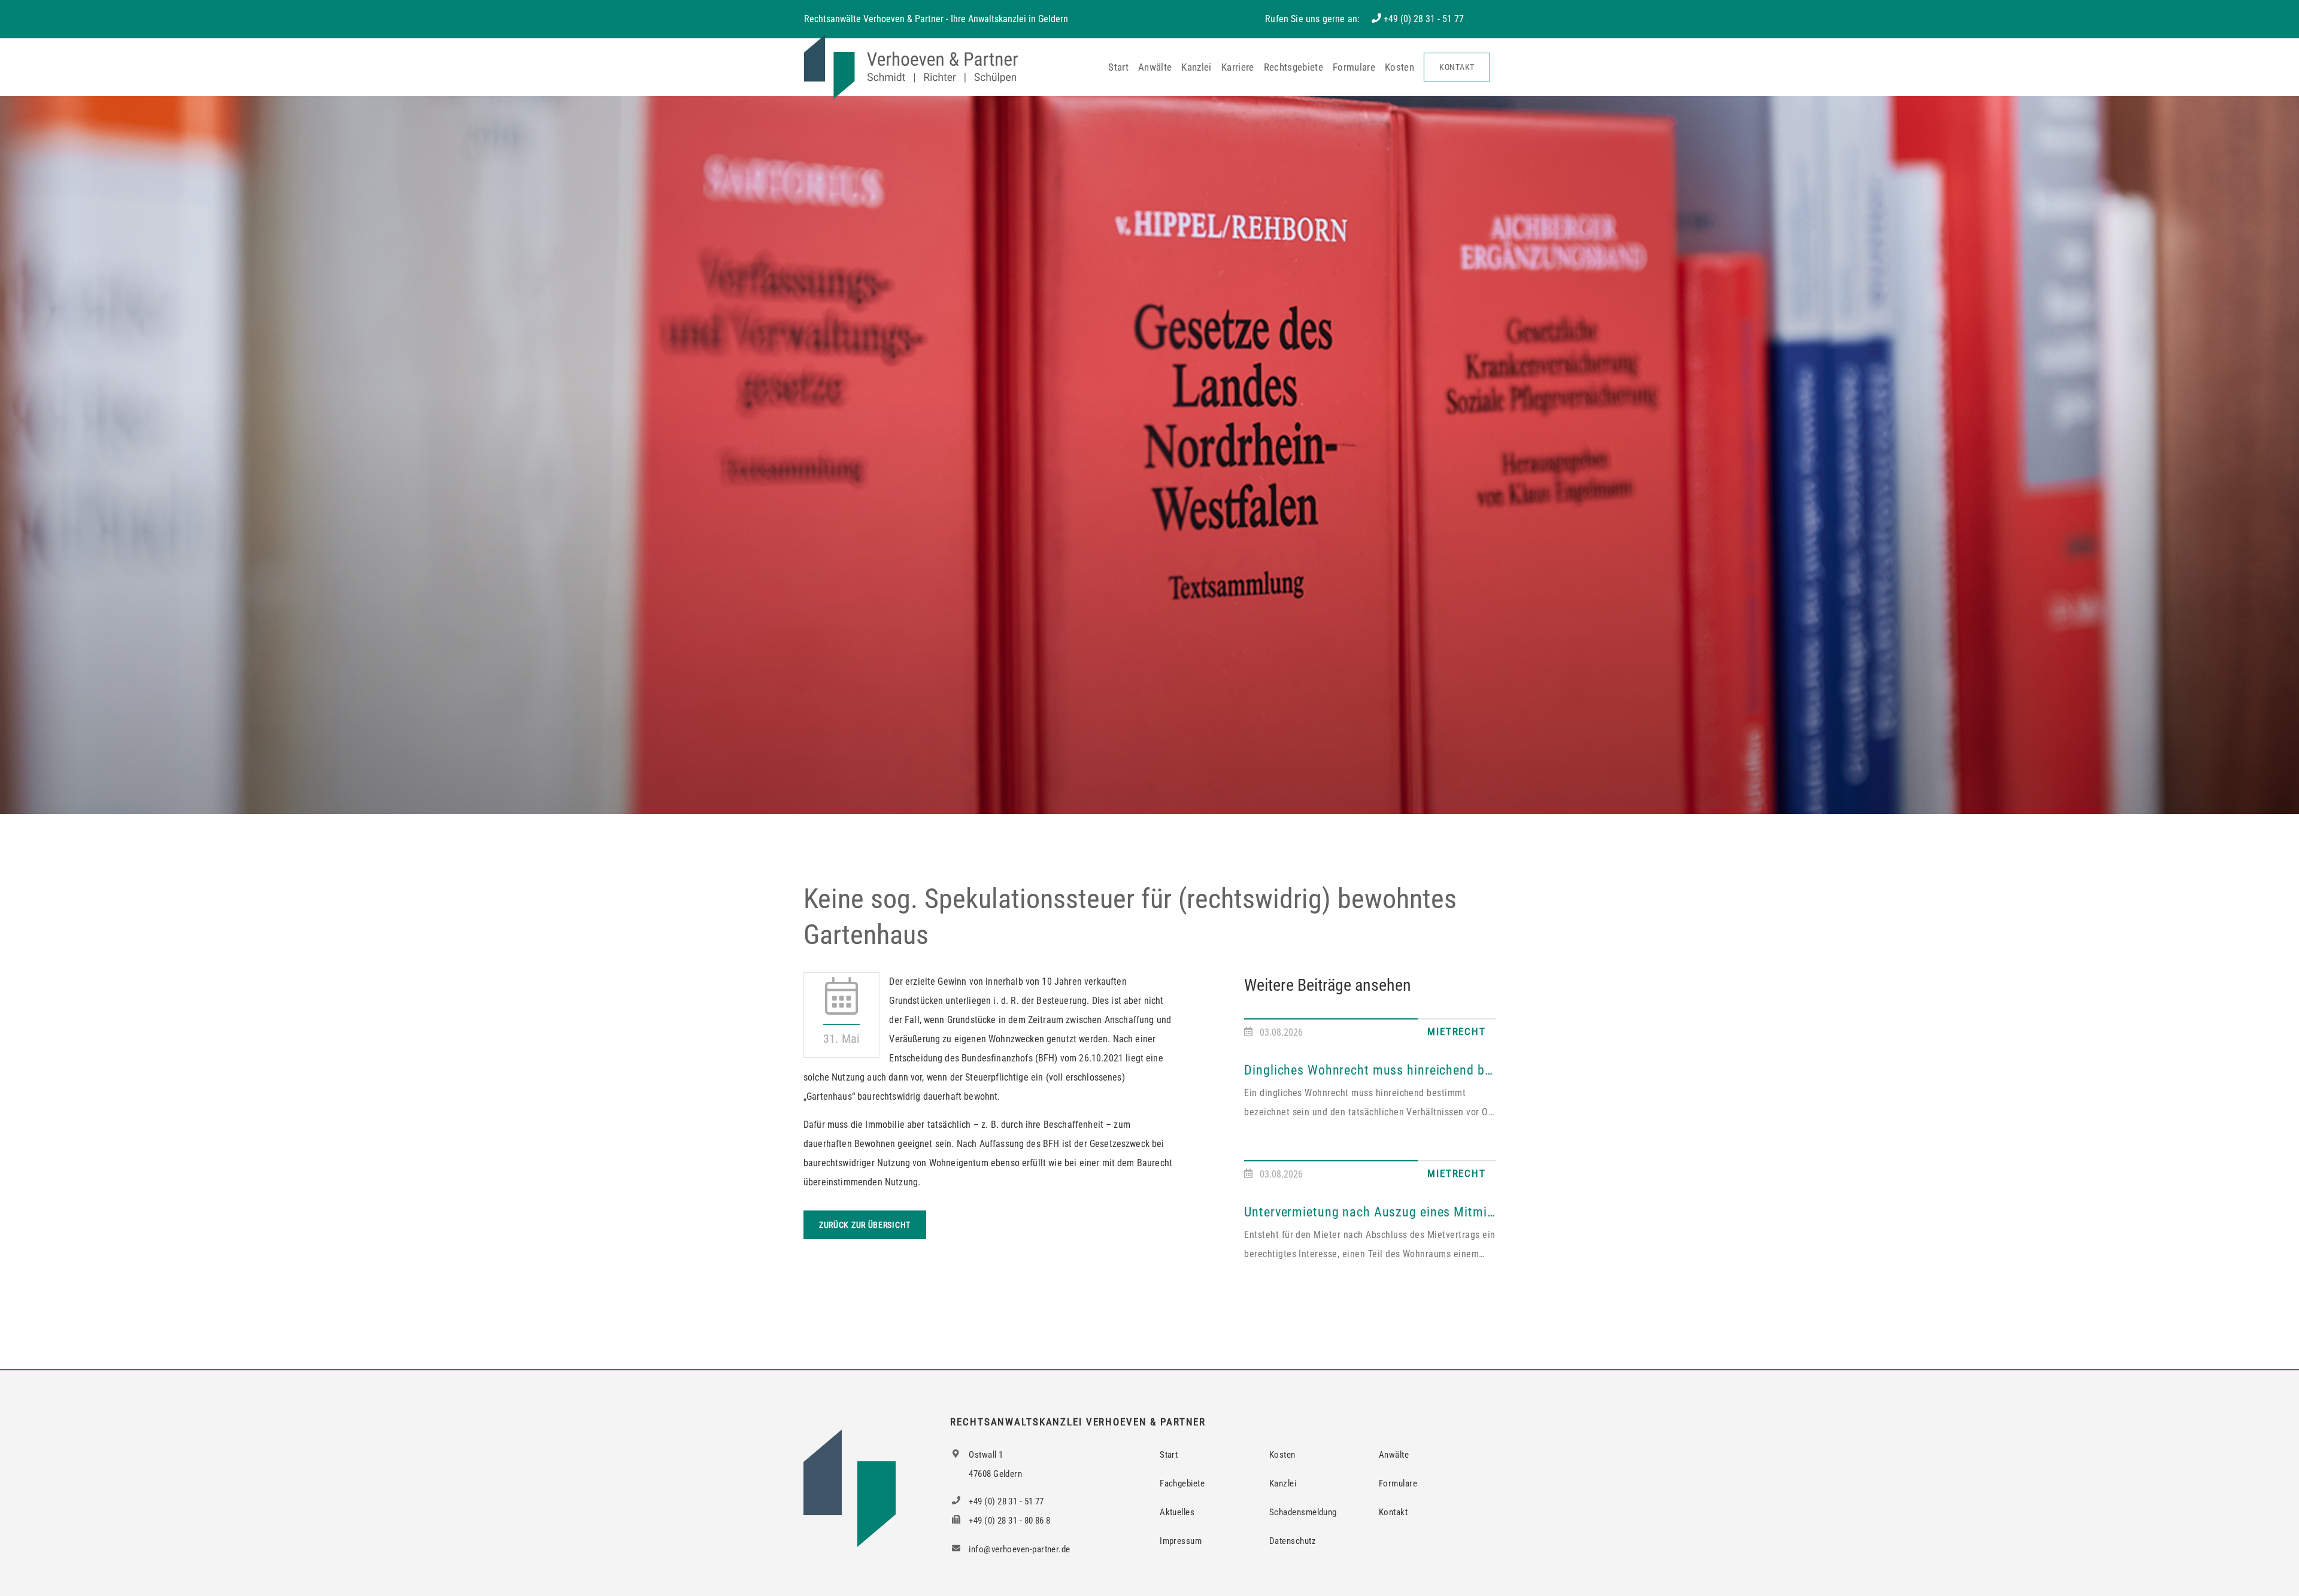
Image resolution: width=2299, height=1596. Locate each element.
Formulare (1354, 67)
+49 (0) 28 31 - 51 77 (1424, 19)
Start (1118, 67)
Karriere (1238, 67)
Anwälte (1155, 67)
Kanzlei (1196, 67)
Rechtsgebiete (1293, 67)
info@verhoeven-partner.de (1019, 1549)
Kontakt (1457, 67)
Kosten (1399, 67)
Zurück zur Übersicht (865, 1225)
